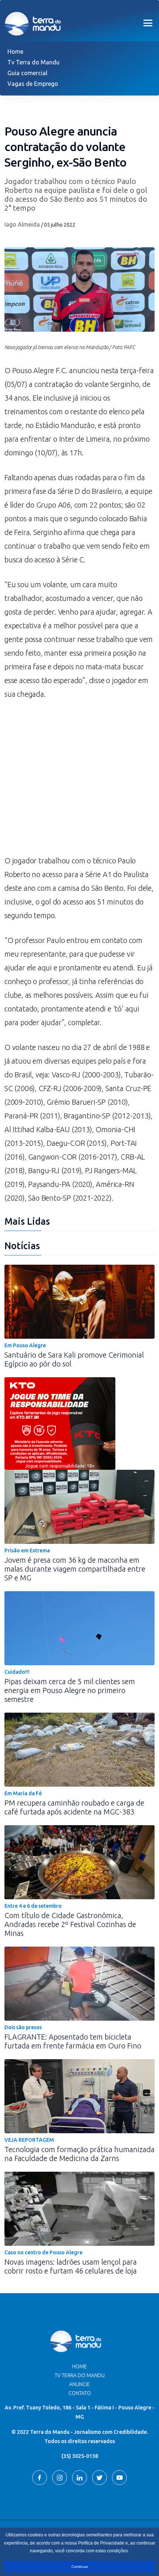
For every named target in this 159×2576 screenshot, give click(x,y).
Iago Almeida (22, 224)
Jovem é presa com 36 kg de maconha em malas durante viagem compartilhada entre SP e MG (75, 1569)
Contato (80, 2393)
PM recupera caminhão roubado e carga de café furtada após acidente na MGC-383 (74, 1807)
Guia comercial (27, 73)
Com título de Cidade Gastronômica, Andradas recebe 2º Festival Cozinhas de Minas (70, 1924)
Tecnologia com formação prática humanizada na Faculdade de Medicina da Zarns (79, 2154)
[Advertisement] (79, 781)
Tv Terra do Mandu (33, 62)
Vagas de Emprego (33, 84)
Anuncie (79, 2384)
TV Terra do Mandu (80, 2375)
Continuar (80, 2567)
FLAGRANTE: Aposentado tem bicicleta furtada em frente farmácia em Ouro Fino (73, 2041)
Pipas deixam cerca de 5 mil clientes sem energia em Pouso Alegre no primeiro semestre (70, 1690)
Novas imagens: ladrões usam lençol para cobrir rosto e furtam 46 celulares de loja (71, 2266)
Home (15, 51)
